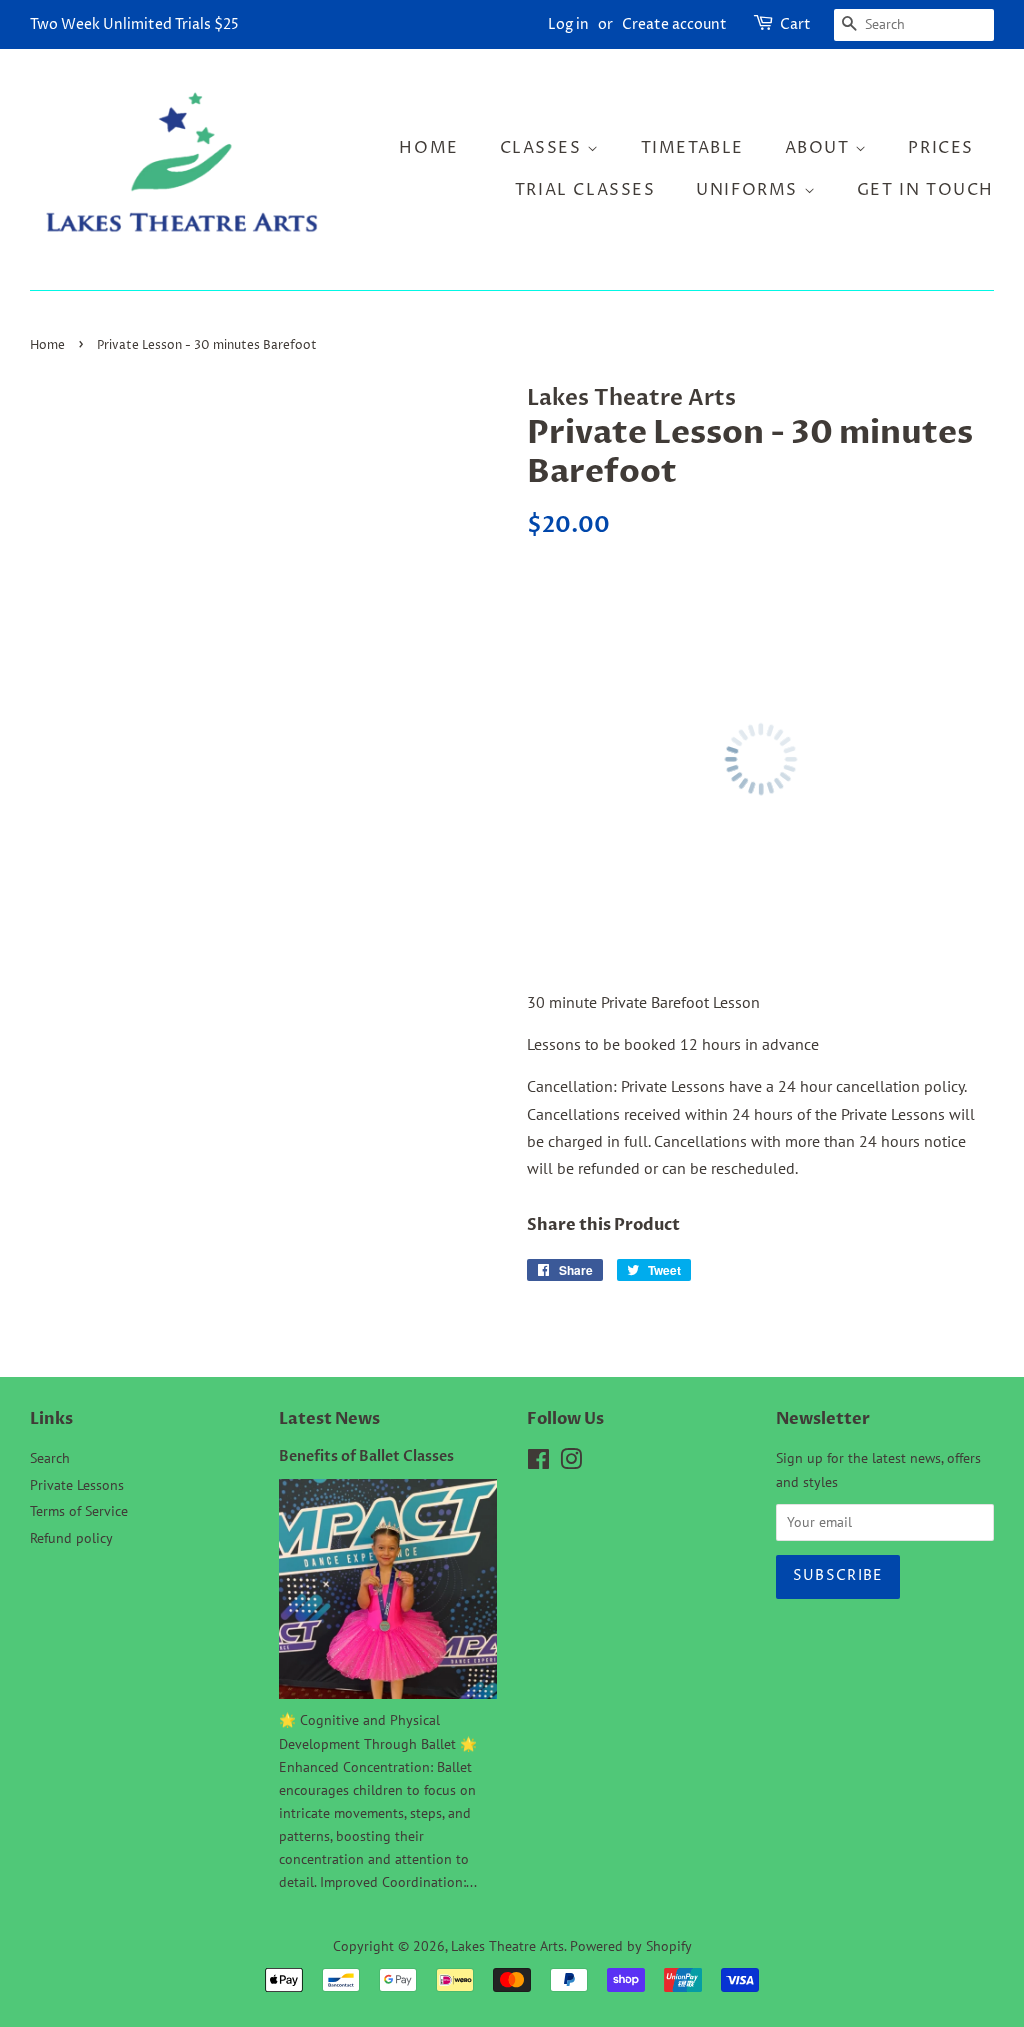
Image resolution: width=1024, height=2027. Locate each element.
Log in (568, 24)
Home (428, 148)
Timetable (692, 148)
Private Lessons (77, 1485)
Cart (795, 24)
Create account (674, 24)
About (820, 148)
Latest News (329, 1419)
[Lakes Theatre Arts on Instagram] (571, 1463)
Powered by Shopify (631, 1946)
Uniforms (749, 190)
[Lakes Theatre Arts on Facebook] (538, 1463)
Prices (941, 148)
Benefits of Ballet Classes (366, 1457)
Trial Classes (585, 190)
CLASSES (544, 148)
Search (50, 1458)
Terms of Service (79, 1511)
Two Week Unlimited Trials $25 (134, 24)
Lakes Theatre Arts (507, 1946)
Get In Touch (925, 190)
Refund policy (71, 1538)
